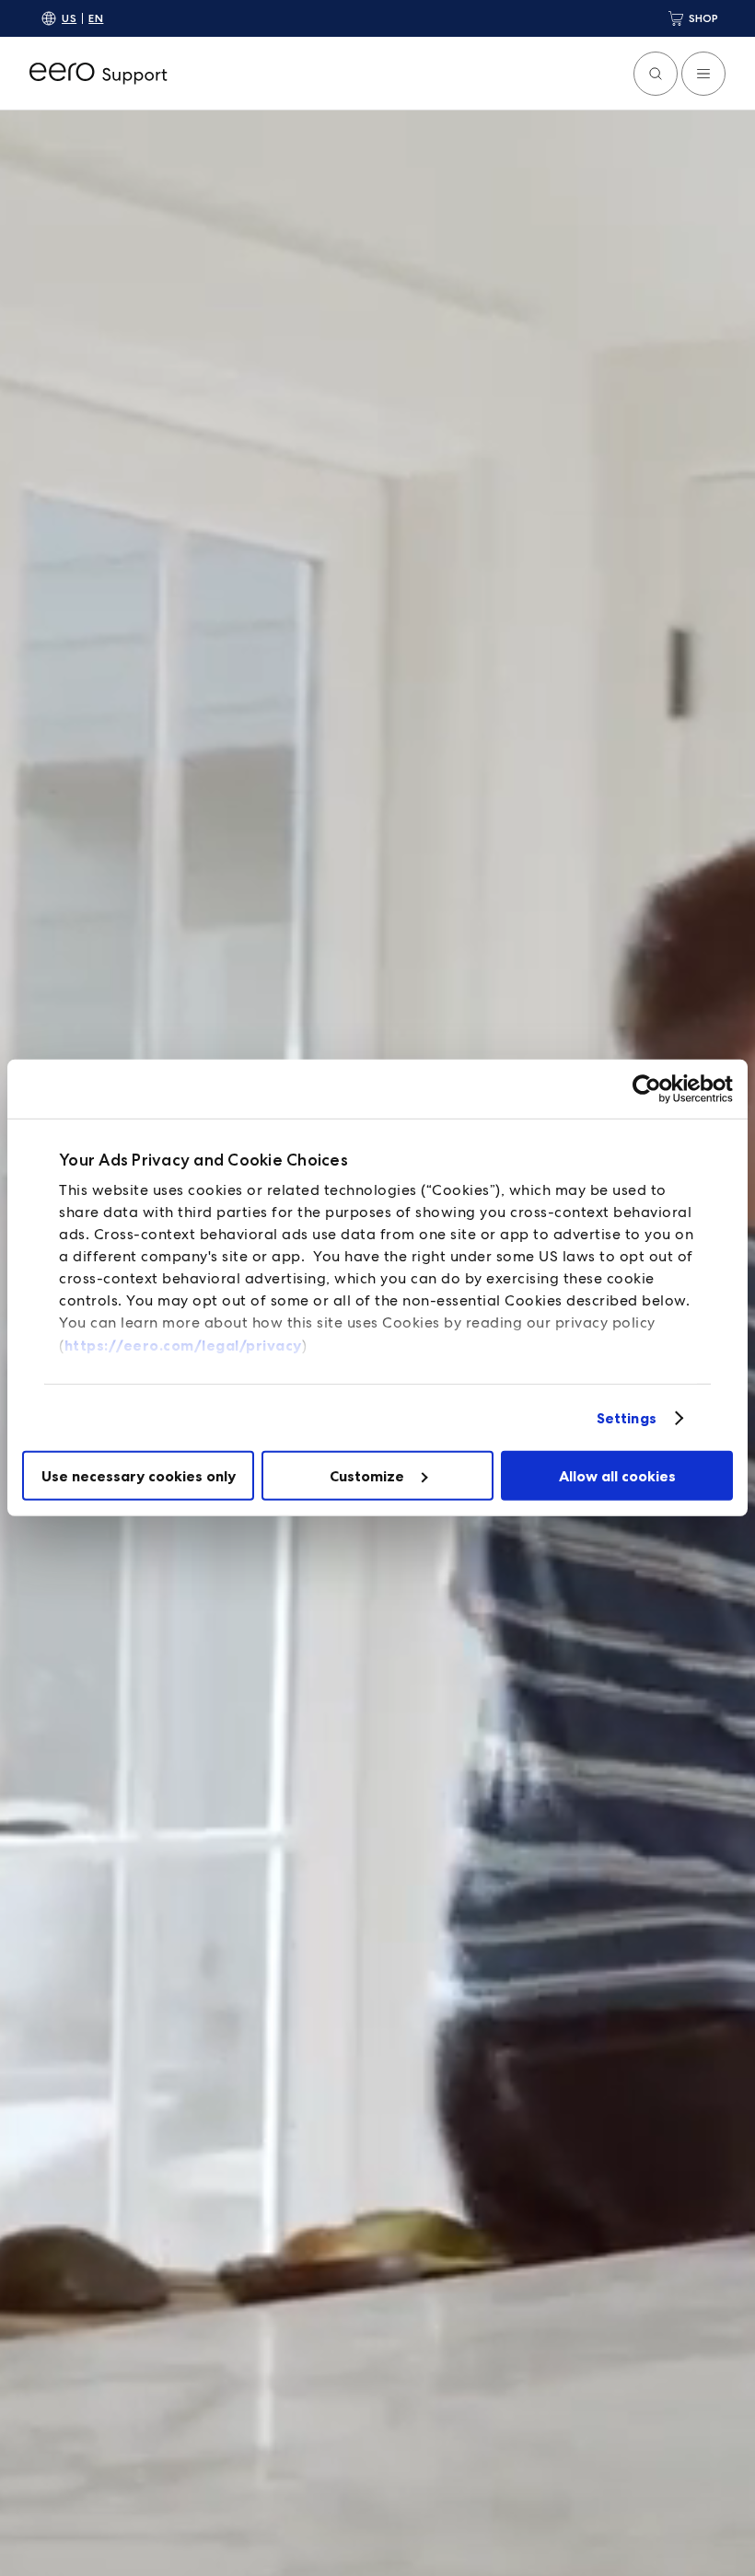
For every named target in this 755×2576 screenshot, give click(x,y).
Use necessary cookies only (139, 1476)
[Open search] (656, 74)
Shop (703, 18)
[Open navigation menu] (703, 74)
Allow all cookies (617, 1476)
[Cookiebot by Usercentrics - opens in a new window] (652, 1089)
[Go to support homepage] (99, 74)
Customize (367, 1476)
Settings (627, 1418)
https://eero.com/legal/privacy (183, 1345)
